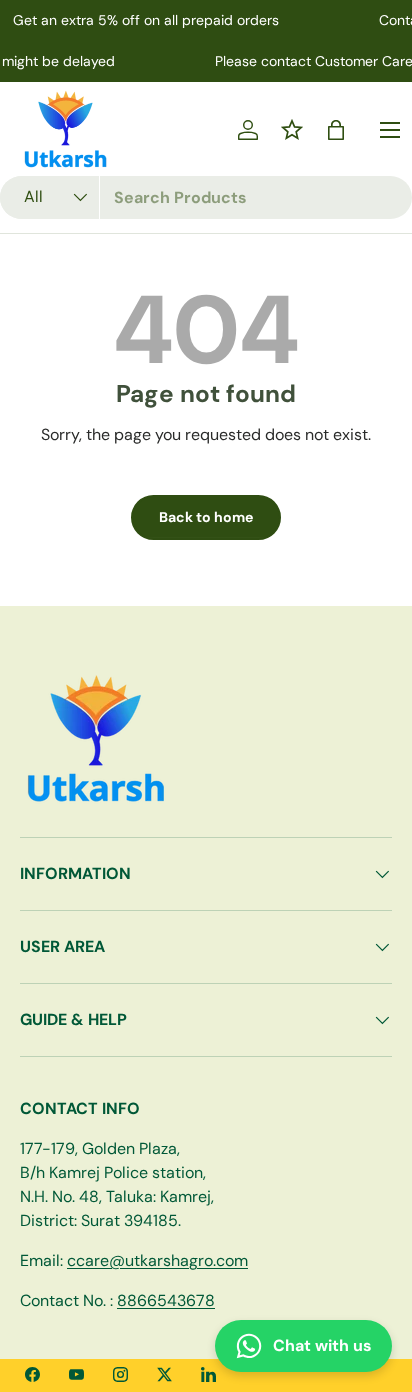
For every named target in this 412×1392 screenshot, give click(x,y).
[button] (336, 130)
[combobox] (206, 197)
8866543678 (166, 1300)
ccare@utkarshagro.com (157, 1260)
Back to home (206, 517)
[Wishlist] (292, 130)
